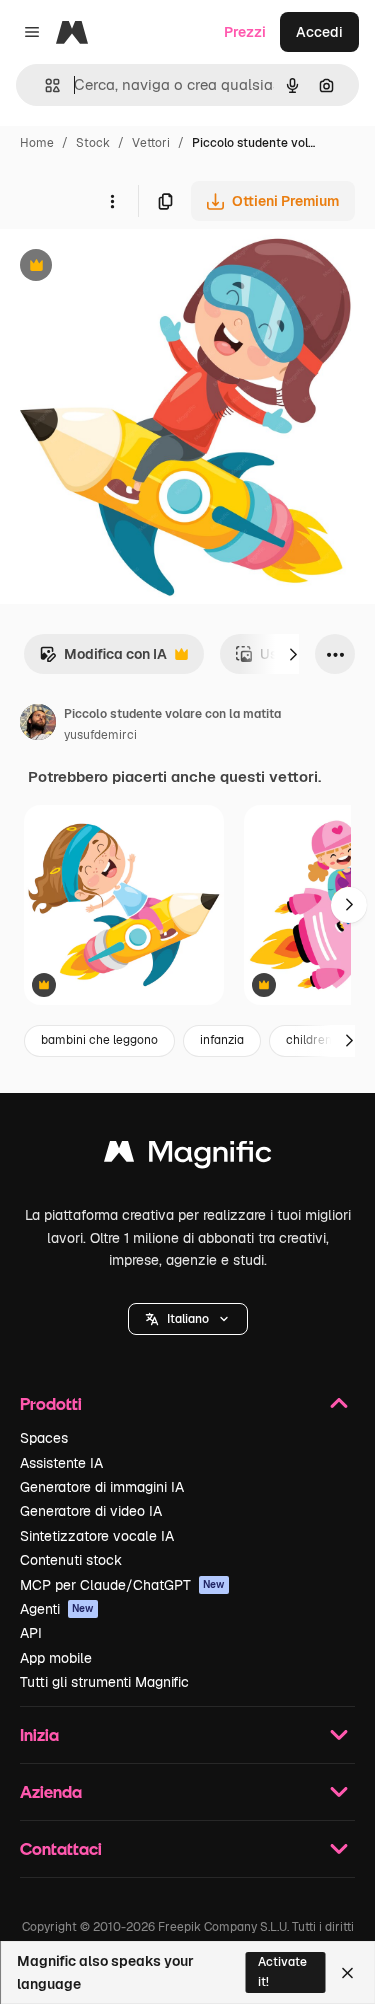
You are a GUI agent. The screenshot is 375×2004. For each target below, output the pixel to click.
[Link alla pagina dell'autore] (38, 725)
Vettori (151, 143)
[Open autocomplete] (44, 85)
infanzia (222, 1040)
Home (37, 143)
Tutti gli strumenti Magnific (104, 1682)
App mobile (56, 1658)
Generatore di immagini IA (102, 1487)
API (31, 1633)
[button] (188, 1319)
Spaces (44, 1438)
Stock (93, 143)
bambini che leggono (99, 1040)
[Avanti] (293, 654)
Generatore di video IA (91, 1511)
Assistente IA (61, 1463)
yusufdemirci (100, 735)
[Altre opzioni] (112, 201)
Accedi (319, 32)
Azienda (51, 1791)
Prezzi (245, 32)
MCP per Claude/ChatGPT (122, 1585)
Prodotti (51, 1403)
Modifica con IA (103, 659)
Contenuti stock (71, 1560)
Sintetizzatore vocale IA (97, 1536)
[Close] (347, 1973)
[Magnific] (188, 1156)
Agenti (57, 1609)
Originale (132, 267)
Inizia (39, 1734)
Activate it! (282, 1971)
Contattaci (61, 1848)
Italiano (188, 1319)
